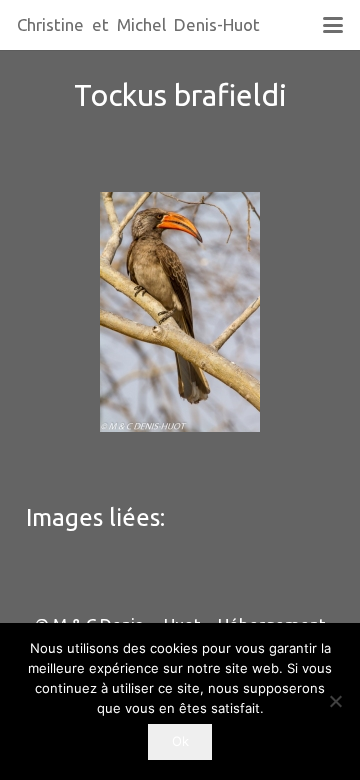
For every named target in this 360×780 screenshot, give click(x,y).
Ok (180, 741)
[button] (332, 25)
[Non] (335, 701)
